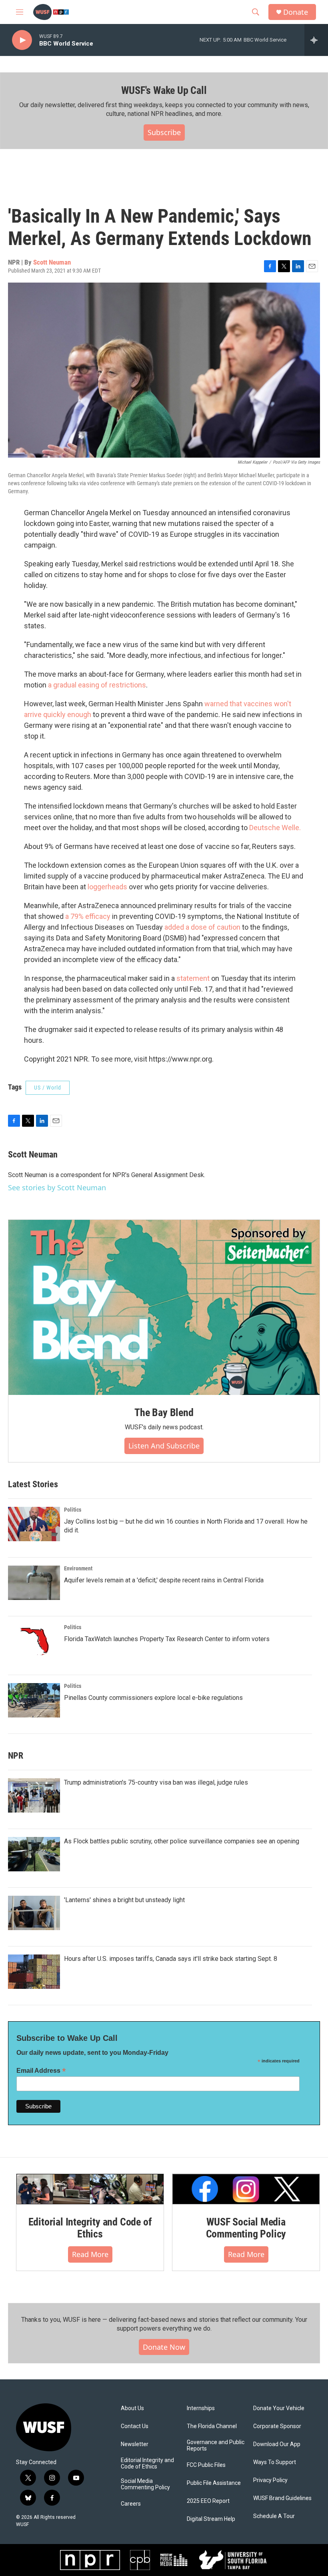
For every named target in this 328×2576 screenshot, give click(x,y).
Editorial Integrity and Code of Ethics (90, 2228)
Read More (90, 2254)
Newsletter (135, 2444)
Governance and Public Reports (216, 2446)
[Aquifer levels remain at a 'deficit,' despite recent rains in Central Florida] (34, 1583)
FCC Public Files (206, 2465)
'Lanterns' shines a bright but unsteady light (124, 1900)
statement (193, 978)
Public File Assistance (214, 2483)
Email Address (41, 2071)
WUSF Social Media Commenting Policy (246, 2228)
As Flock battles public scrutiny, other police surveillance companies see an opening (182, 1841)
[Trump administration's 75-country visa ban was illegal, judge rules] (34, 1795)
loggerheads (107, 887)
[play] (22, 40)
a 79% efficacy (88, 916)
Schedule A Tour (274, 2516)
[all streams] (316, 40)
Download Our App (277, 2444)
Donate (296, 12)
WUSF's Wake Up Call (164, 90)
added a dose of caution (202, 927)
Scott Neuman (52, 262)
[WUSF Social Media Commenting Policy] (246, 2189)
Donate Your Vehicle (279, 2408)
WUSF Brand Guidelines (282, 2498)
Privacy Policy (270, 2480)
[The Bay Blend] (164, 1307)
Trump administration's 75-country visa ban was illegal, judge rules (156, 1782)
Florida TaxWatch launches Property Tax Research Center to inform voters (167, 1639)
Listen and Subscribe (164, 1446)
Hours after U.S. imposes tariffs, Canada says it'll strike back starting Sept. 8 (171, 1959)
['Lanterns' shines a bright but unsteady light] (34, 1913)
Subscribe (164, 132)
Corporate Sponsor (277, 2426)
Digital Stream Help (211, 2519)
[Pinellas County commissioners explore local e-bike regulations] (34, 1700)
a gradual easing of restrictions (97, 685)
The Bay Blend (164, 1413)
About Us (132, 2408)
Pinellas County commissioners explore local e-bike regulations (153, 1698)
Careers (131, 2504)
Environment (78, 1568)
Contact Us (135, 2426)
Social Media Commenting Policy (145, 2484)
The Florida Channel (212, 2426)
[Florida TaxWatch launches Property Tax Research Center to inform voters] (34, 1642)
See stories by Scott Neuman (57, 1187)
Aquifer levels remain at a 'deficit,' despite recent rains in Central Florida (164, 1580)
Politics (73, 1510)
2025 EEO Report (208, 2501)
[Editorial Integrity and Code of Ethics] (90, 2189)
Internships (201, 2408)
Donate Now (164, 2347)
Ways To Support (275, 2462)
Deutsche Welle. (275, 828)
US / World (48, 1088)
